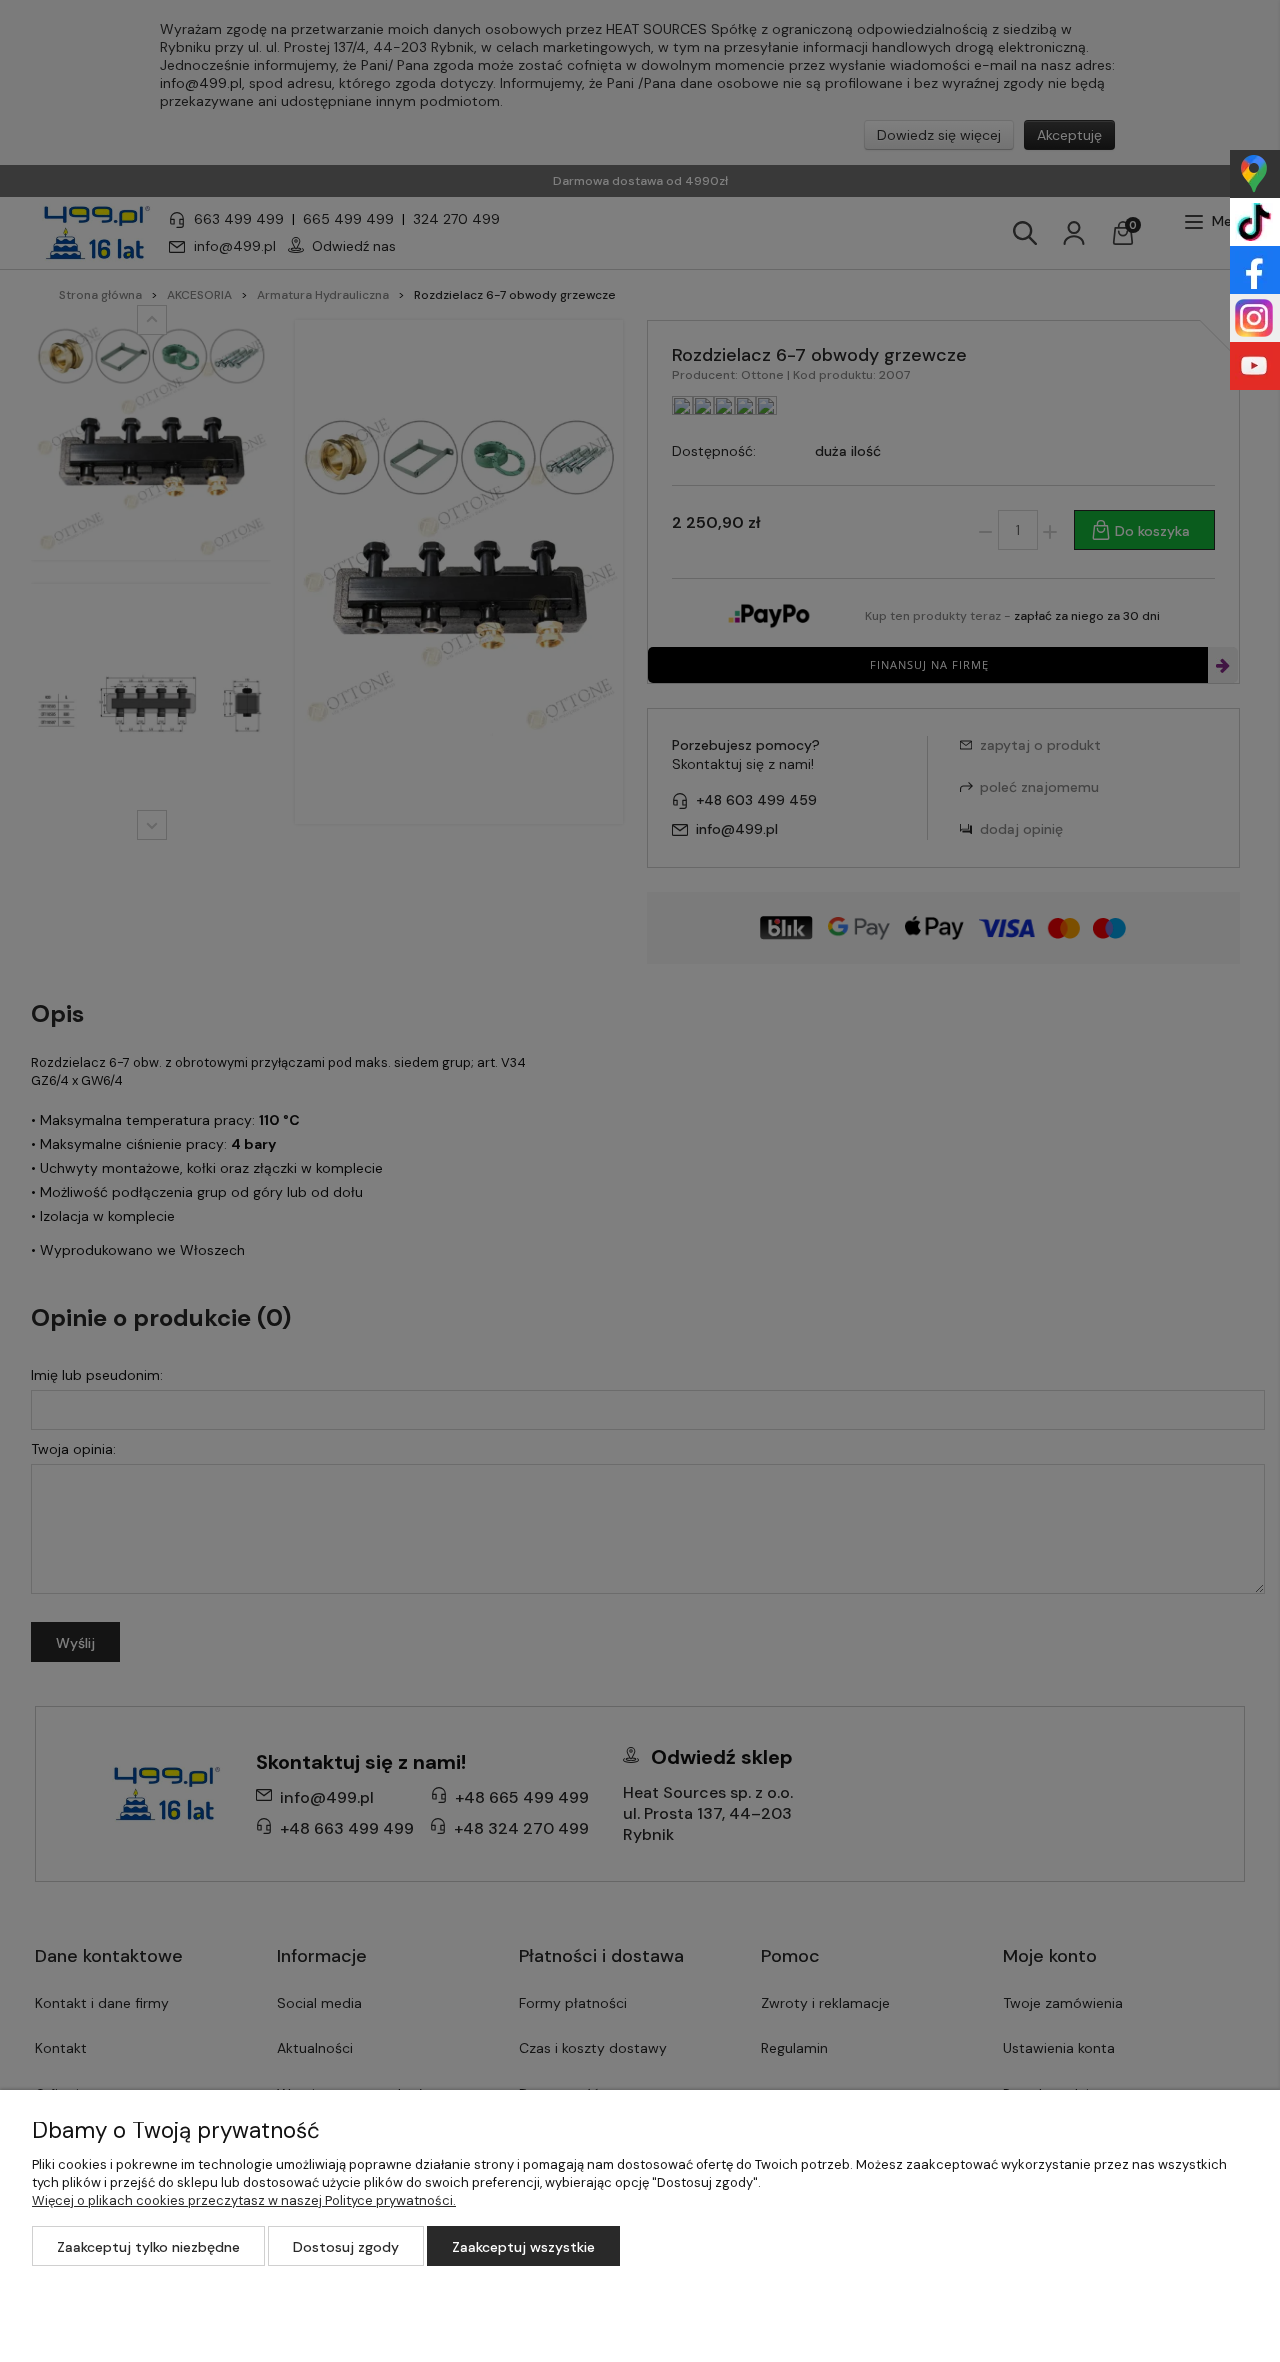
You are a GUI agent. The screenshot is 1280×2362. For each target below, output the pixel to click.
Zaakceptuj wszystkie (523, 2247)
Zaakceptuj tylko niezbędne (148, 2247)
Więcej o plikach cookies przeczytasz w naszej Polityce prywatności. (244, 2200)
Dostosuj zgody (346, 2247)
